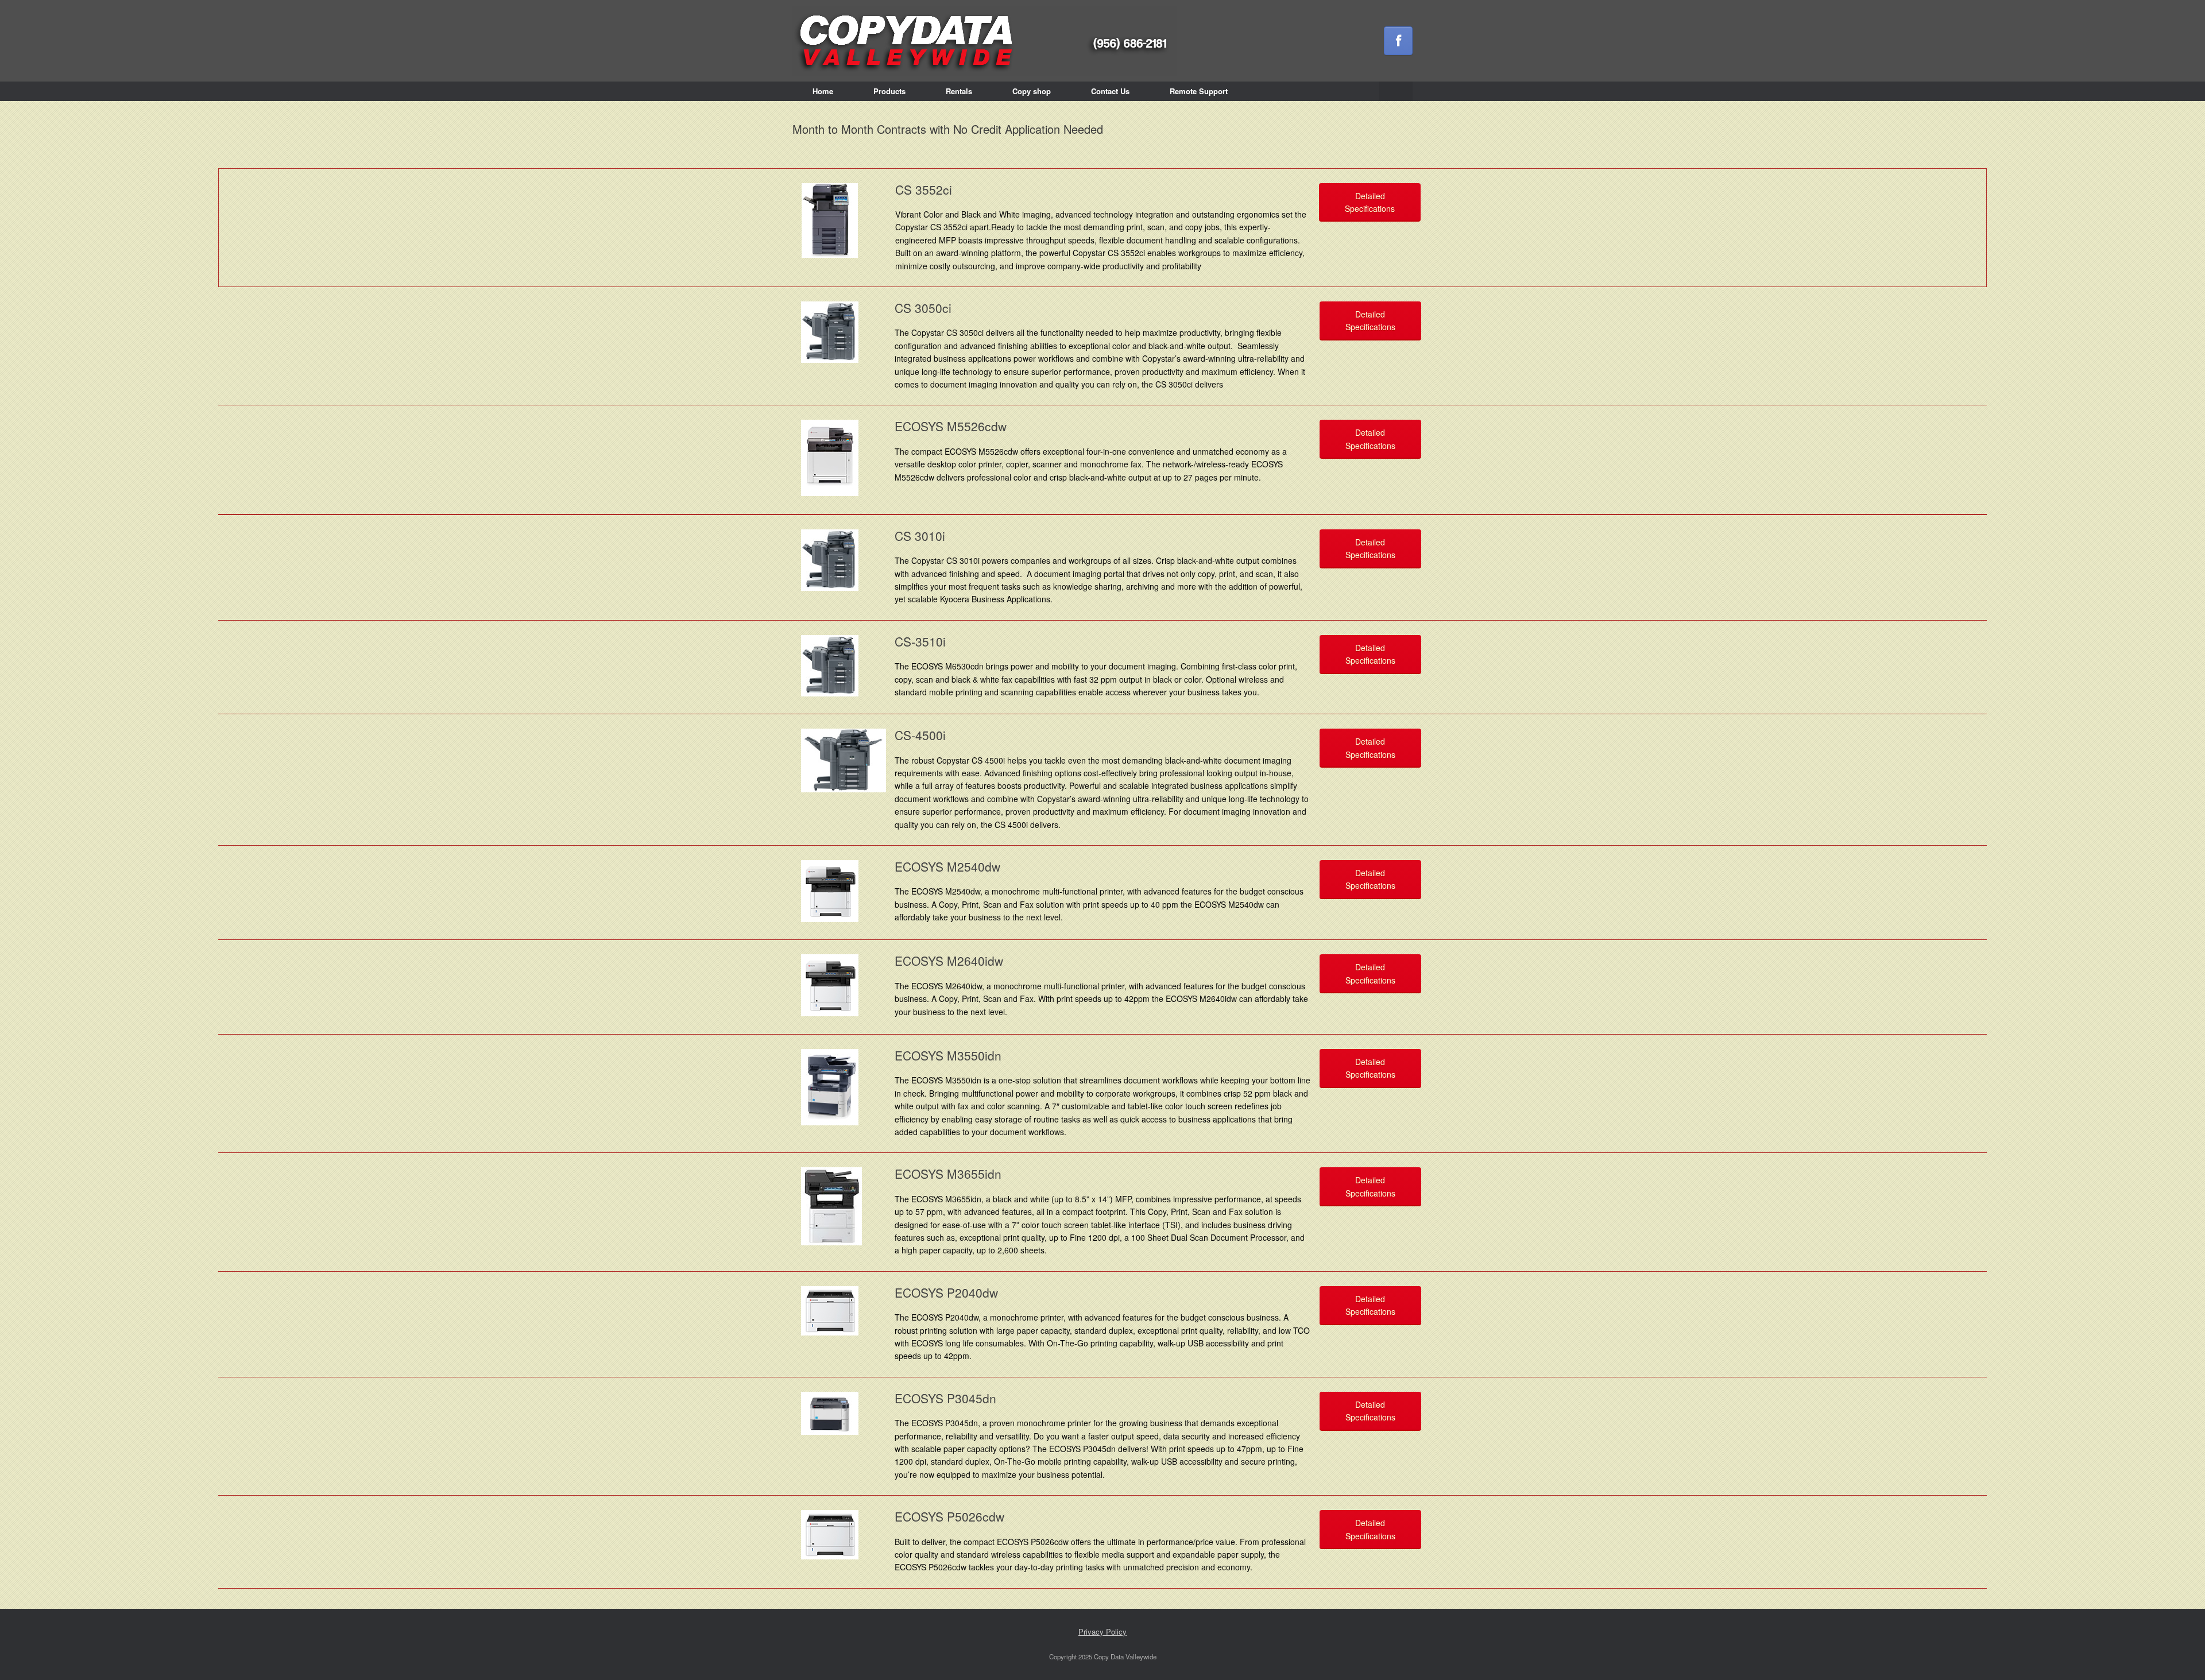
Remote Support (1199, 91)
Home (823, 91)
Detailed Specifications (1370, 202)
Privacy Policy (1102, 1631)
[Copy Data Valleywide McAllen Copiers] (985, 41)
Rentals (959, 91)
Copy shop (1032, 91)
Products (889, 91)
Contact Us (1110, 91)
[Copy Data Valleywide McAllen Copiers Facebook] (1398, 41)
